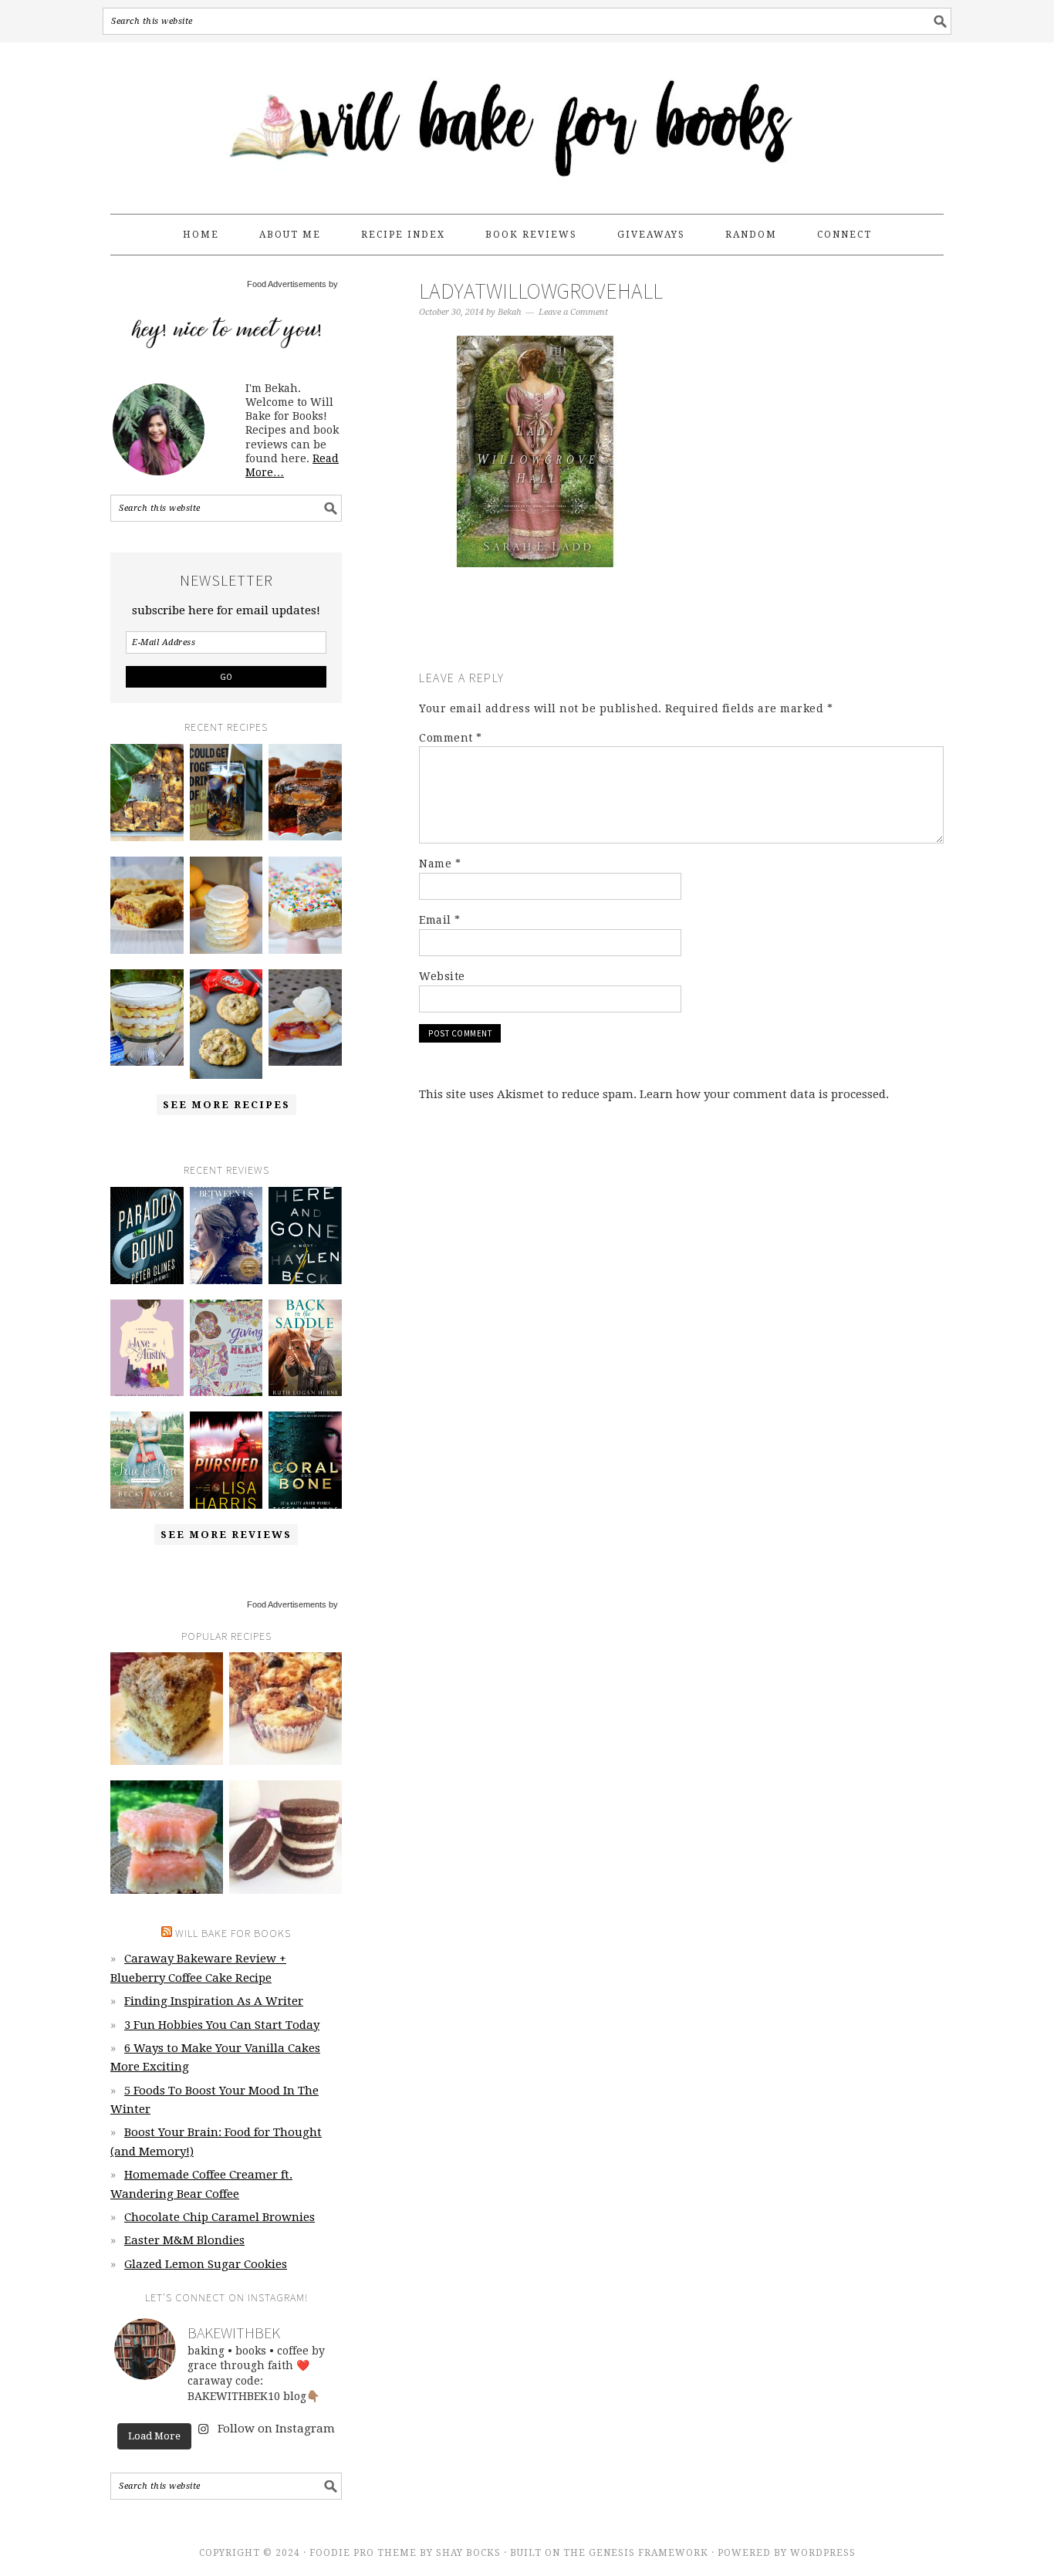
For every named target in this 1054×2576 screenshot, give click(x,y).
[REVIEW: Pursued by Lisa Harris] (226, 1460)
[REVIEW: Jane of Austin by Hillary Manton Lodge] (147, 1348)
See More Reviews (226, 1535)
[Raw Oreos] (285, 1837)
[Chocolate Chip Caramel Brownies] (305, 793)
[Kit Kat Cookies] (226, 1024)
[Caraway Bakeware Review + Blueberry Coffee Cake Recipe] (147, 793)
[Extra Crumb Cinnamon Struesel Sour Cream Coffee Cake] (167, 1709)
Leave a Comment (573, 312)
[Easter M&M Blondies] (147, 905)
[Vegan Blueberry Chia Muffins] (285, 1709)
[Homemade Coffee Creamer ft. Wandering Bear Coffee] (226, 793)
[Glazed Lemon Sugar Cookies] (226, 905)
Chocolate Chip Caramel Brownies (220, 2217)
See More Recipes (226, 1105)
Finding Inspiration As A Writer (214, 2001)
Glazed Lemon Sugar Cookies (206, 2264)
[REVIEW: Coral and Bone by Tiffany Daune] (305, 1460)
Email (440, 920)
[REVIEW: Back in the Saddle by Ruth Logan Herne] (305, 1348)
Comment (451, 738)
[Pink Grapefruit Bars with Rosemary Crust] (167, 1837)
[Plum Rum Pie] (305, 1018)
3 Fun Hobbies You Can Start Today (222, 2025)
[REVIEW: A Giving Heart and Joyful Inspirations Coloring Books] (226, 1348)
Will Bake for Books (527, 121)
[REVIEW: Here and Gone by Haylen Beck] (305, 1236)
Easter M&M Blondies (184, 2240)
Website (442, 976)
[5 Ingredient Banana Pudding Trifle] (147, 1018)
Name (440, 864)
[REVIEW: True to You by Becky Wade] (147, 1460)
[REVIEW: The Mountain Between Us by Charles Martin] (226, 1236)
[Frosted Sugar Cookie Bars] (305, 905)
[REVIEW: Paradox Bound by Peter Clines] (147, 1236)
